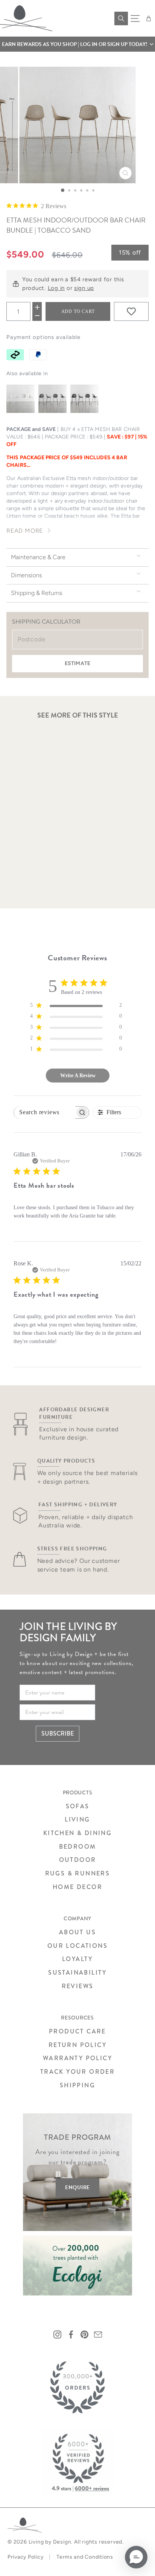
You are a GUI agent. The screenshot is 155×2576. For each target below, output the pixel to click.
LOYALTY (77, 1959)
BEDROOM (78, 1847)
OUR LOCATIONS (77, 1946)
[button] (77, 44)
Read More (25, 531)
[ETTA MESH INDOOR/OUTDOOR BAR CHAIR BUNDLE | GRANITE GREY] (52, 399)
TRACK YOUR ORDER (77, 2072)
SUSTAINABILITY (77, 1973)
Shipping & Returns (36, 593)
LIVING (77, 1819)
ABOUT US (77, 1932)
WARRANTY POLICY (77, 2058)
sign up (84, 288)
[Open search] (121, 18)
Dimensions (26, 575)
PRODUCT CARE (77, 2031)
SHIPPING (77, 2085)
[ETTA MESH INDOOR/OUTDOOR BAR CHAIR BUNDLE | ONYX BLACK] (84, 399)
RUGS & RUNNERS (78, 1873)
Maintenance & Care (38, 557)
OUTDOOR (78, 1860)
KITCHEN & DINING (77, 1833)
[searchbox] (45, 1112)
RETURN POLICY (77, 2045)
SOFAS (78, 1806)
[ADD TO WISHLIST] (131, 311)
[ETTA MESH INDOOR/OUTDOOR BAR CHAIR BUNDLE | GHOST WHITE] (21, 399)
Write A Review (78, 1076)
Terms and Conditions (85, 2557)
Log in (56, 288)
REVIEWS (78, 1986)
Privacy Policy (25, 2557)
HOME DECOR (77, 1887)
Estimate (77, 663)
